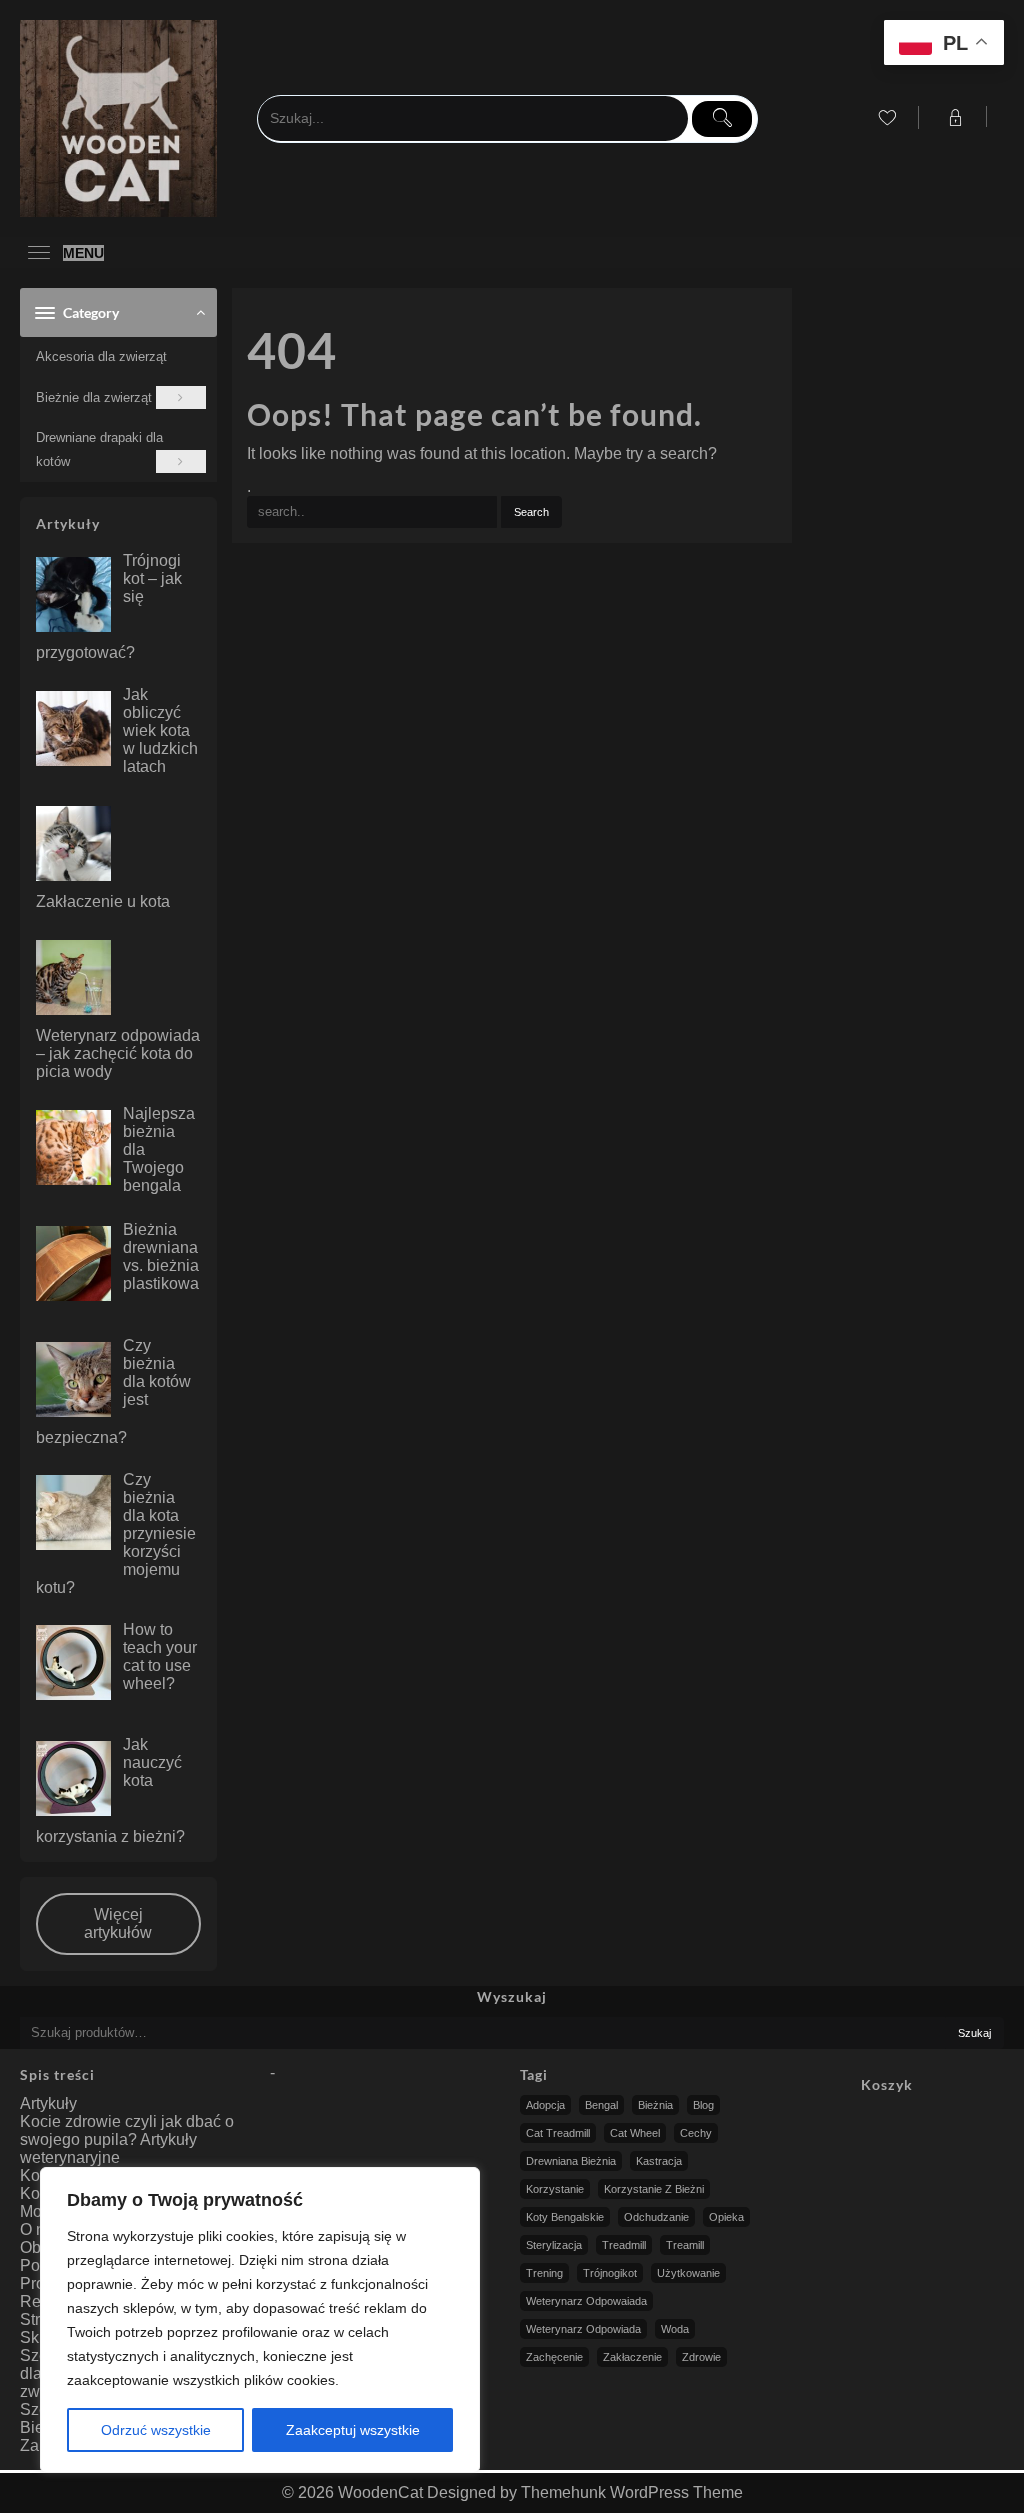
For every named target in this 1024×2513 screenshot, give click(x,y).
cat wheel (635, 2133)
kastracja (659, 2161)
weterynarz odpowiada (583, 2329)
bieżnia (655, 2105)
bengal (601, 2105)
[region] (260, 2320)
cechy (696, 2133)
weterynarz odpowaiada (586, 2301)
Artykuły (48, 2103)
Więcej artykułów (118, 1923)
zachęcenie (554, 2357)
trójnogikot (610, 2273)
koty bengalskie (565, 2217)
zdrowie (701, 2357)
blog (703, 2105)
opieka (726, 2217)
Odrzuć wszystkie (156, 2430)
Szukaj (974, 2033)
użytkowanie (688, 2273)
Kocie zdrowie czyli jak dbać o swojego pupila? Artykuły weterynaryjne (127, 2139)
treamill (685, 2245)
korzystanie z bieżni (654, 2189)
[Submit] (722, 119)
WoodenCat (380, 2492)
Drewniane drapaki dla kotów (99, 449)
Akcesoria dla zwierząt (101, 356)
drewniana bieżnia (571, 2161)
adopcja (545, 2105)
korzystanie (555, 2189)
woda (675, 2329)
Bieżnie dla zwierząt (94, 397)
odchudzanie (656, 2217)
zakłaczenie (632, 2357)
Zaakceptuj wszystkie (353, 2430)
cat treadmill (558, 2133)
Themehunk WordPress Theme (632, 2492)
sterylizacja (554, 2245)
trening (544, 2273)
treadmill (624, 2245)
